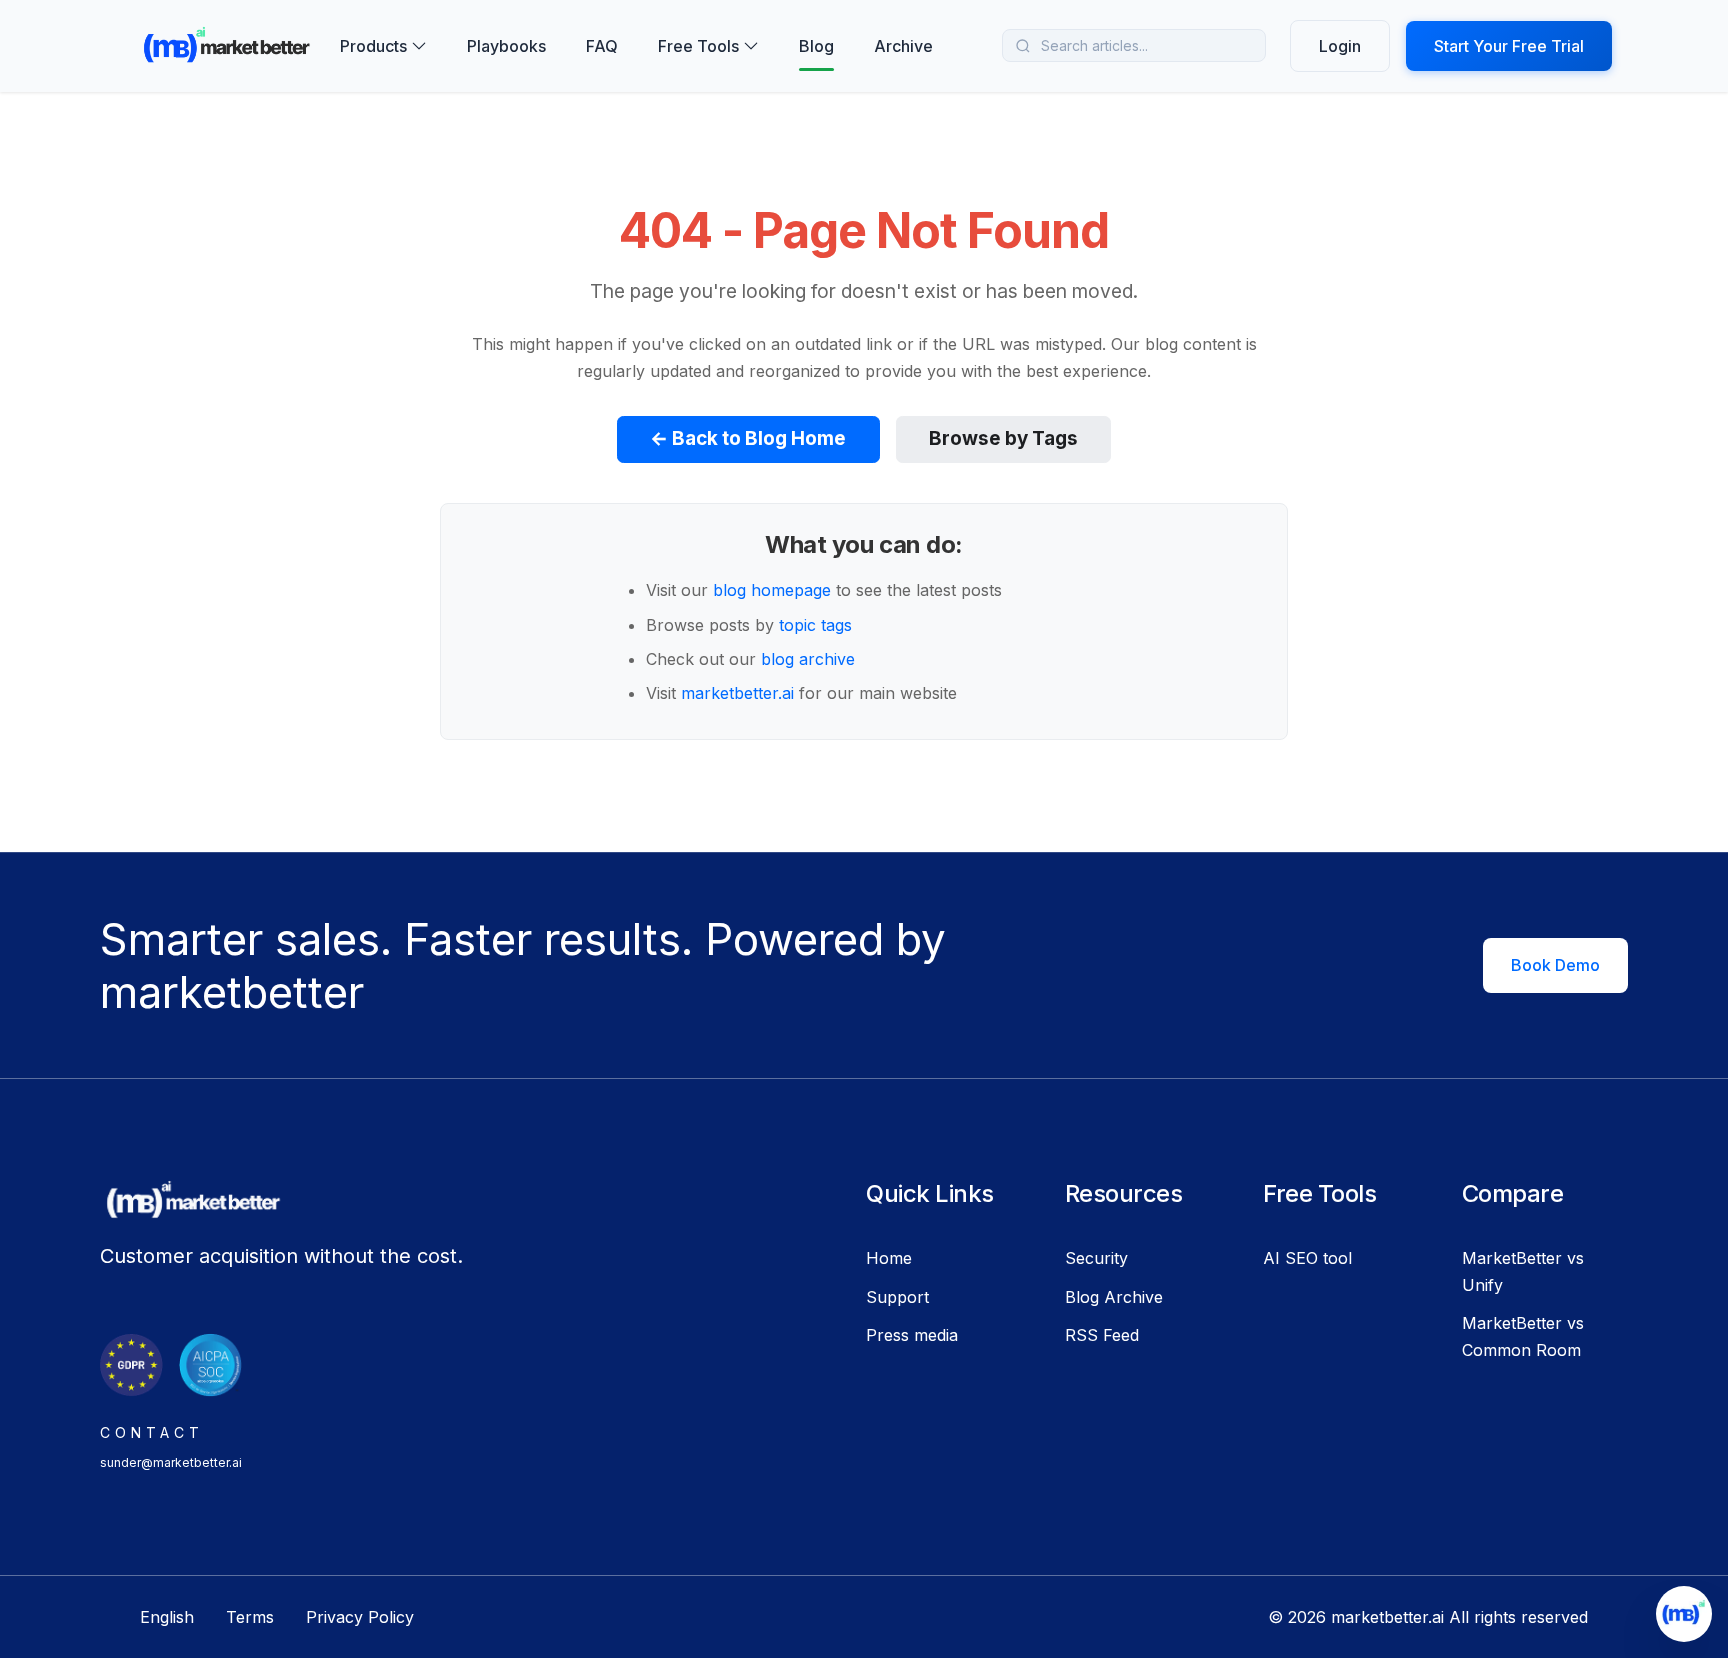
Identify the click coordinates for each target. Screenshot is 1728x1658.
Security (1096, 1258)
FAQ (602, 46)
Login (1340, 46)
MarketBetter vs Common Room (1523, 1336)
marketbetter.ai (737, 693)
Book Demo (1555, 965)
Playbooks (506, 46)
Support (897, 1297)
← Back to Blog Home (748, 438)
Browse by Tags (1003, 438)
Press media (912, 1335)
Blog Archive (1114, 1297)
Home (889, 1258)
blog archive (808, 659)
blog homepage (772, 590)
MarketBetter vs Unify (1523, 1271)
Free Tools (698, 46)
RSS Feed (1102, 1335)
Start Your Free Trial (1509, 46)
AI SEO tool (1307, 1258)
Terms (250, 1617)
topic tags (815, 625)
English (167, 1617)
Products (373, 46)
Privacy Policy (360, 1617)
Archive (903, 46)
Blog (816, 46)
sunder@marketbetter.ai (171, 1462)
